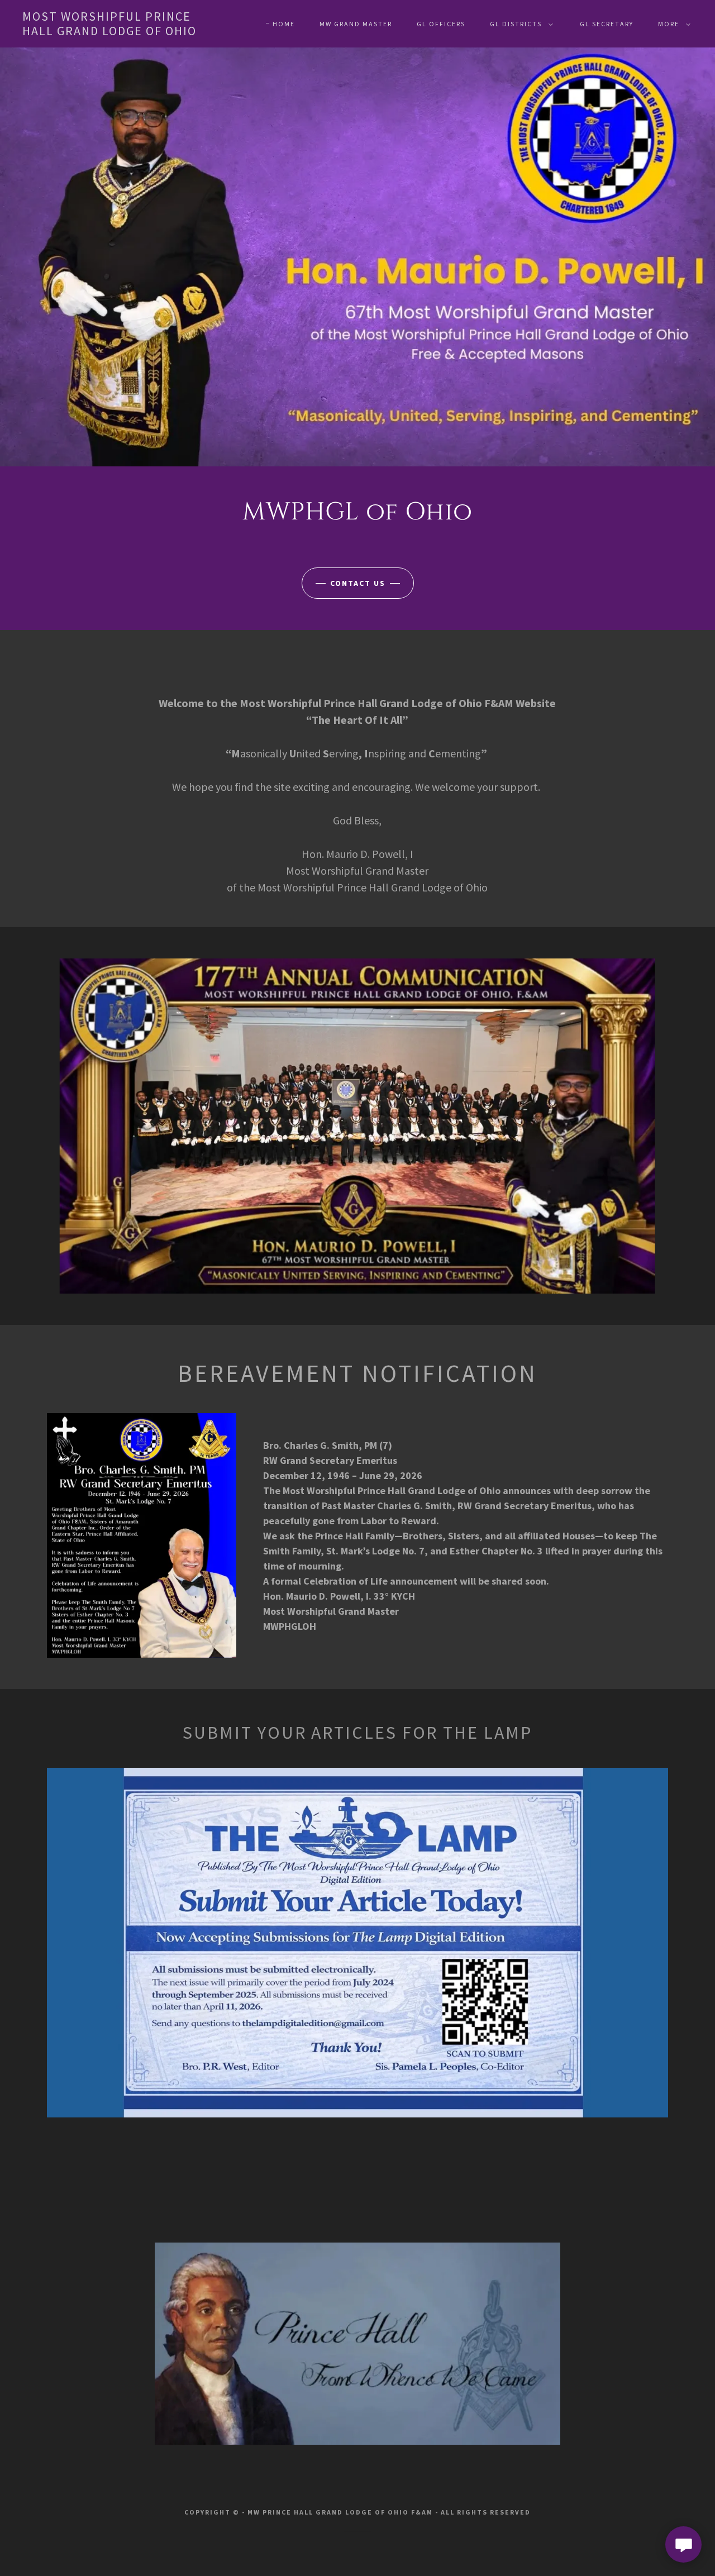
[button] (519, 24)
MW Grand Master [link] (356, 24)
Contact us (358, 583)
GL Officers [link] (441, 24)
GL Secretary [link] (607, 24)
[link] (114, 32)
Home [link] (284, 24)
